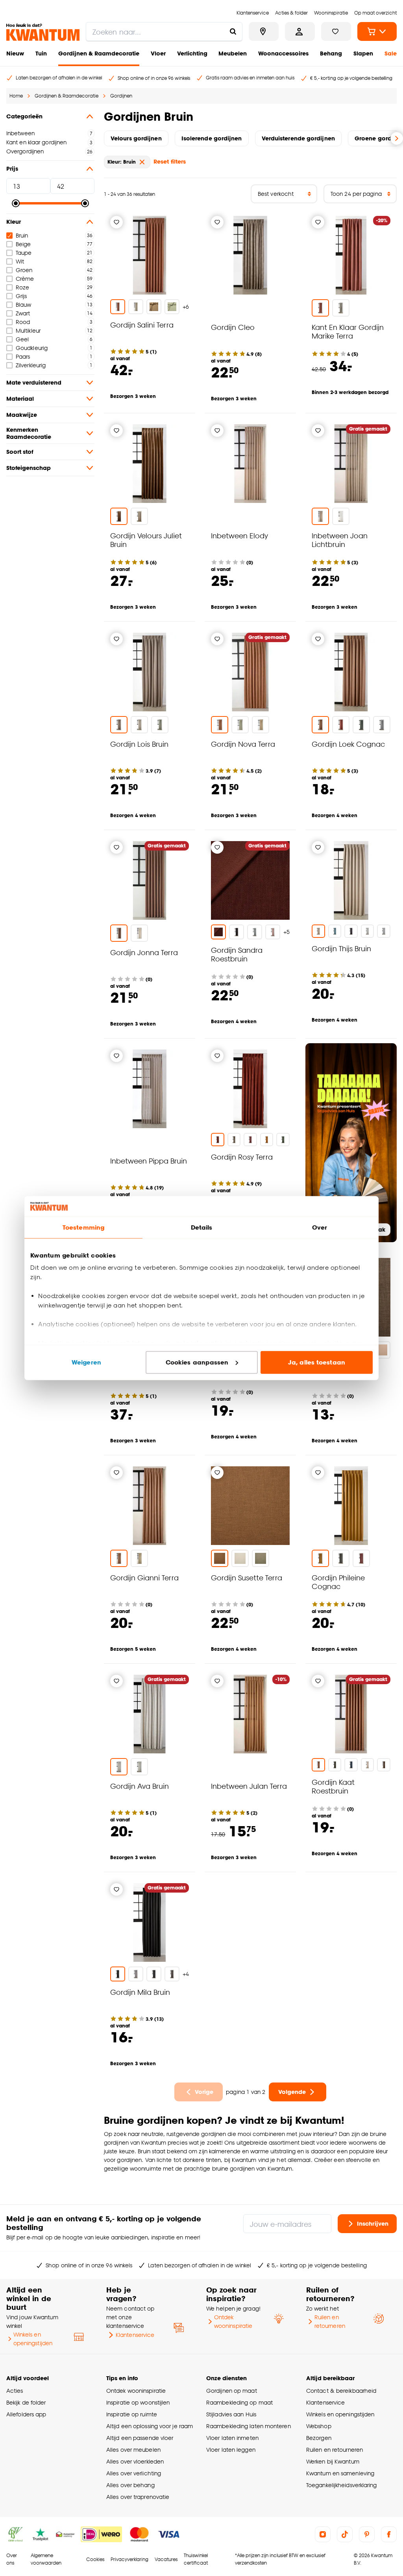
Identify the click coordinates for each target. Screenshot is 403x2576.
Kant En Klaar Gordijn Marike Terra (348, 331)
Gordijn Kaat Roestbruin (333, 1786)
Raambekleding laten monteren (249, 2426)
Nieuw (15, 53)
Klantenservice (135, 2335)
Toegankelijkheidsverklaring (342, 2485)
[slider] (16, 203)
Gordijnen (121, 96)
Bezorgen (319, 2438)
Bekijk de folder (26, 2402)
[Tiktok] (345, 2534)
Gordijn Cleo (233, 327)
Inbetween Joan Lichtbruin (340, 540)
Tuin (41, 53)
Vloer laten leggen (231, 2450)
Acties (15, 2391)
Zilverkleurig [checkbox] (31, 365)
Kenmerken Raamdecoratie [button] (29, 433)
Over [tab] (320, 1227)
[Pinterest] (367, 2534)
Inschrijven (373, 2223)
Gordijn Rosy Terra (242, 1157)
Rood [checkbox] (23, 322)
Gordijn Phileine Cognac (338, 1582)
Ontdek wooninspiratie (233, 2321)
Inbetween (20, 133)
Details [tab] (202, 1227)
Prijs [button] (12, 168)
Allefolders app (26, 2414)
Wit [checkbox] (20, 261)
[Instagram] (323, 2534)
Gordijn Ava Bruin (140, 1786)
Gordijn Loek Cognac (348, 744)
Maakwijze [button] (22, 415)
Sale (391, 53)
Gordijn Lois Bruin (139, 744)
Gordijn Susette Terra (247, 1577)
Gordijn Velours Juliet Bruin (146, 540)
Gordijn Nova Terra (243, 744)
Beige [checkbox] (23, 244)
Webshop (319, 2426)
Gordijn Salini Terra (142, 325)
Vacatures (166, 2559)
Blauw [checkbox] (23, 305)
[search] (164, 31)
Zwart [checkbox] (23, 313)
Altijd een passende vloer (140, 2438)
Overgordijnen (25, 151)
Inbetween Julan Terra (249, 1786)
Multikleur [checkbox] (28, 331)
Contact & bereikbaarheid (341, 2391)
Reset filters (170, 161)
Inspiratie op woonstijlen (138, 2402)
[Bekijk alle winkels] (264, 31)
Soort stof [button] (20, 452)
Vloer (158, 53)
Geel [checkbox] (22, 339)
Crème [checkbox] (25, 279)
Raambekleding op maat (239, 2402)
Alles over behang (130, 2485)
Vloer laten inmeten (232, 2438)
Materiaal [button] (20, 399)
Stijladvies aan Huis (231, 2414)
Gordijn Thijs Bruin (341, 948)
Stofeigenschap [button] (29, 468)
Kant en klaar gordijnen (36, 142)
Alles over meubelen (133, 2450)
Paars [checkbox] (23, 356)
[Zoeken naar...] (233, 31)
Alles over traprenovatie (138, 2497)
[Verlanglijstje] (116, 222)
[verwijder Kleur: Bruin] (142, 162)
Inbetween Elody (239, 535)
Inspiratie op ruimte (132, 2414)
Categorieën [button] (24, 116)
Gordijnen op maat (232, 2391)
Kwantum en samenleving (340, 2473)
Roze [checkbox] (22, 287)
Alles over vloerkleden (135, 2461)
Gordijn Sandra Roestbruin (237, 954)
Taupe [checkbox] (24, 253)
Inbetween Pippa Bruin (149, 1161)
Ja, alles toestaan (317, 1362)
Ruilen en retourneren (330, 2321)
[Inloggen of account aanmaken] (300, 31)
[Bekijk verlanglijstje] (336, 31)
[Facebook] (389, 2534)
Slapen (363, 53)
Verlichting (192, 53)
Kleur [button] (14, 222)
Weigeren (86, 1362)
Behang (331, 53)
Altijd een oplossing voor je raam (150, 2426)
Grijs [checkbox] (21, 296)
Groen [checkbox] (24, 270)
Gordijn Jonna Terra (144, 952)
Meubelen (233, 53)
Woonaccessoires (283, 53)
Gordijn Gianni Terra (144, 1577)
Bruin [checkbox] (22, 235)
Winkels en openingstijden (33, 2339)
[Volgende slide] (397, 138)
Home (16, 96)
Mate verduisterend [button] (34, 382)
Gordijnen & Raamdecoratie (99, 53)
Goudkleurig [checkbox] (32, 348)
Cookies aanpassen (197, 1362)
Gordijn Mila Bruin (140, 1992)
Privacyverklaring (129, 2559)
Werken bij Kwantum (333, 2461)
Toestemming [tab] (83, 1227)
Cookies (95, 2559)
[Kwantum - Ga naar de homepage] (43, 32)
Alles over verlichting (134, 2473)
